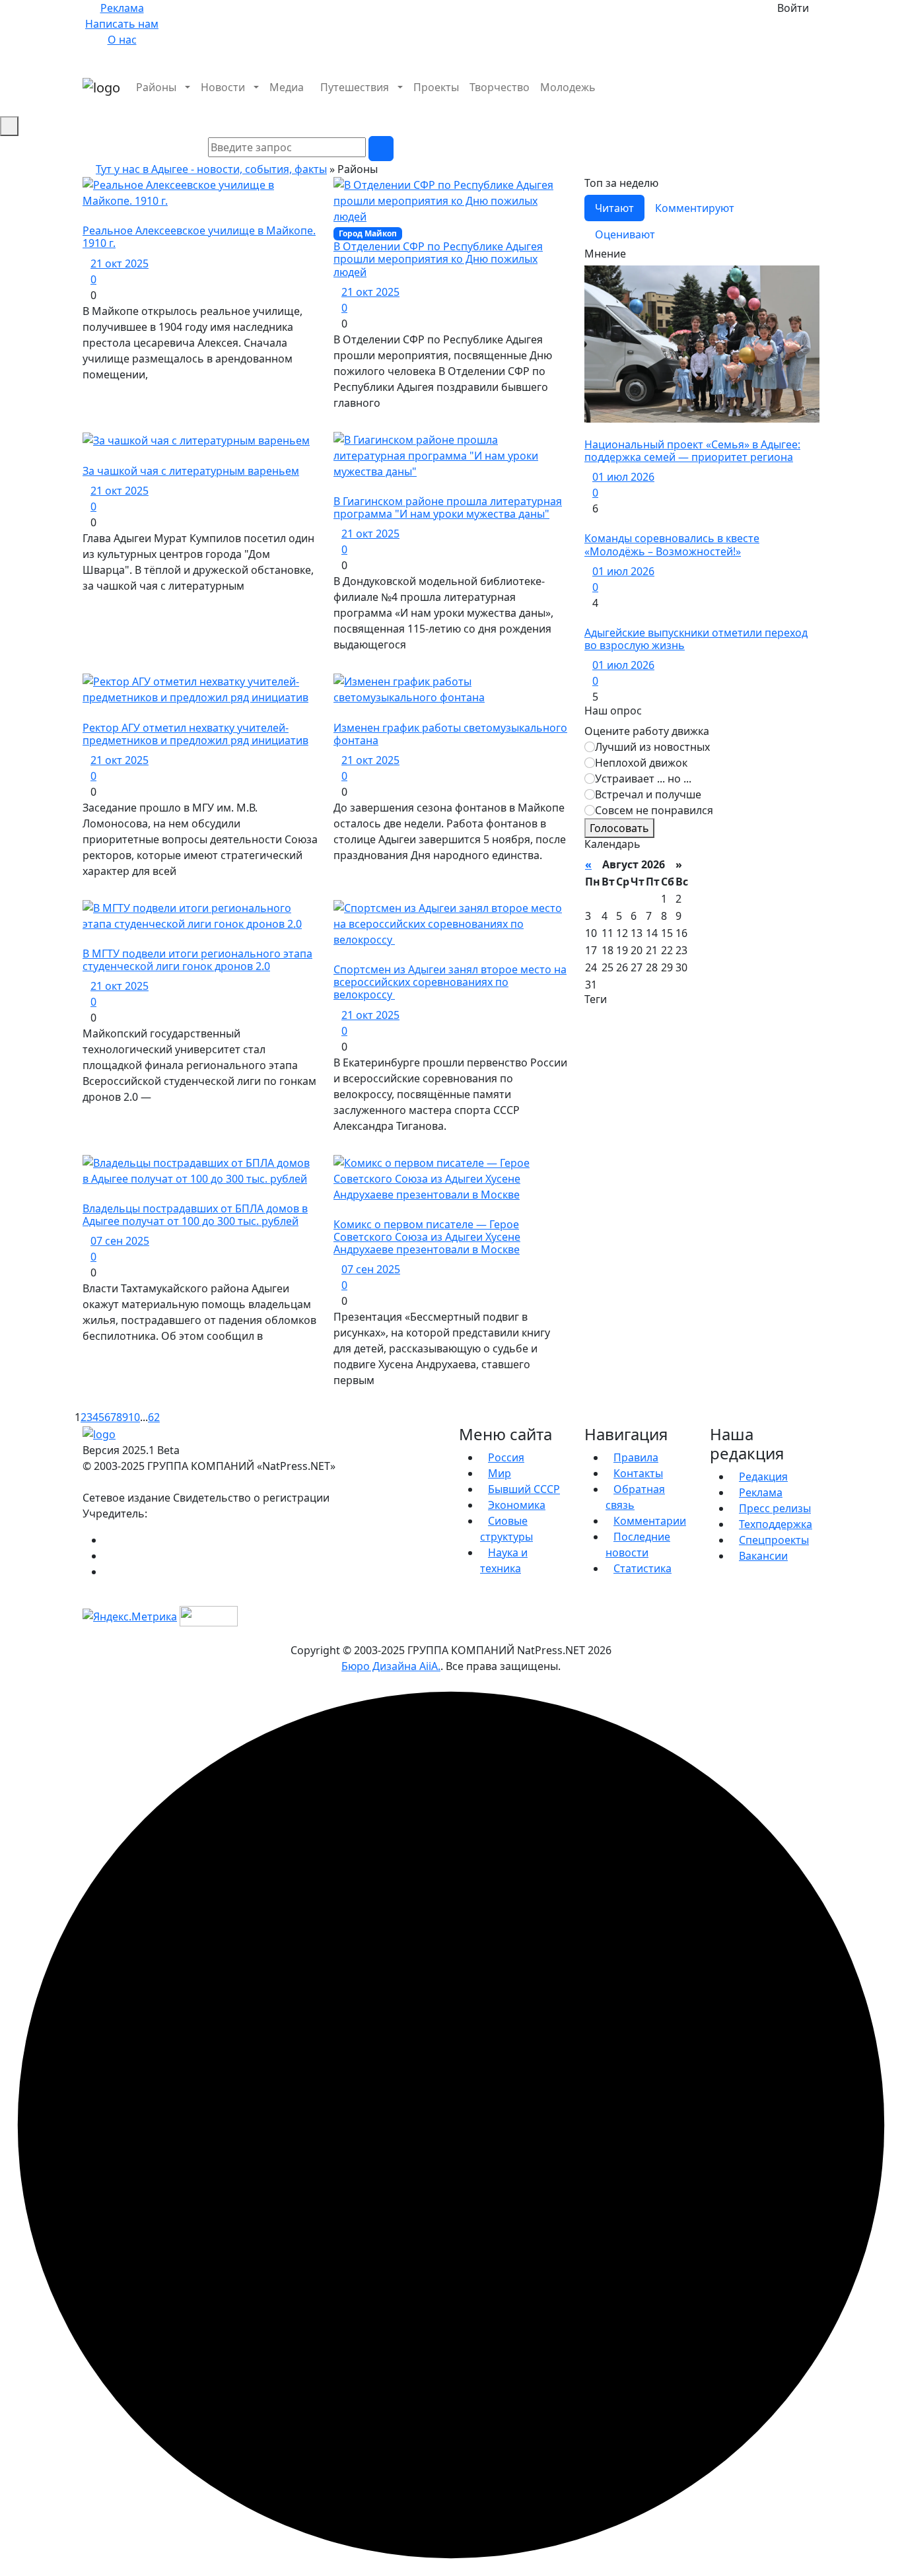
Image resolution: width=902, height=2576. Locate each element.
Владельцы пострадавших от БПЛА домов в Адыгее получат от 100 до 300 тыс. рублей (195, 1215)
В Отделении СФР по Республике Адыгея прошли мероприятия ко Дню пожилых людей (438, 259)
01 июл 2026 (623, 477)
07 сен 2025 (120, 1241)
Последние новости (638, 1545)
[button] (815, 103)
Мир (500, 1473)
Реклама (122, 8)
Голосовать (619, 828)
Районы (156, 87)
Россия (506, 1457)
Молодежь (568, 87)
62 (154, 1417)
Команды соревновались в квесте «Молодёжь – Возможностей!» (672, 544)
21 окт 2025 (120, 263)
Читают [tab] (614, 208)
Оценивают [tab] (625, 234)
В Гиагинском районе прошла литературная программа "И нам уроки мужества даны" (448, 507)
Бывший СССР (524, 1489)
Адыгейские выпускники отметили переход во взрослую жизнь (696, 639)
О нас (122, 40)
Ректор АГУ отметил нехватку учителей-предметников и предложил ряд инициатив (195, 734)
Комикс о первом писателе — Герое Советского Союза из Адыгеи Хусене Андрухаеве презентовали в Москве (427, 1237)
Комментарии (650, 1521)
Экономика (517, 1505)
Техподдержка (776, 1524)
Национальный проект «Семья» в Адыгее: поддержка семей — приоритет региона (692, 451)
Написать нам (122, 24)
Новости (223, 87)
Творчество (500, 87)
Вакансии (763, 1556)
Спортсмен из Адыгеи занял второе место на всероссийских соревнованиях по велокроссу (450, 982)
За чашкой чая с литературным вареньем (191, 471)
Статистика (642, 1568)
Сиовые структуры (506, 1529)
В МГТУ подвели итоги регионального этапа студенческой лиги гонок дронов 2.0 (197, 960)
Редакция (763, 1477)
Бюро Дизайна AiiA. (391, 1666)
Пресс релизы (775, 1508)
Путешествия (355, 87)
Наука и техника (504, 1560)
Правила (636, 1457)
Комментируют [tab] (695, 208)
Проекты (436, 87)
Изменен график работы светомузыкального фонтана (450, 734)
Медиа (287, 87)
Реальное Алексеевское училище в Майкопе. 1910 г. (199, 237)
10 (134, 1417)
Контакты (638, 1473)
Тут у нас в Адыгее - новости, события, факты (211, 169)
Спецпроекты (774, 1540)
